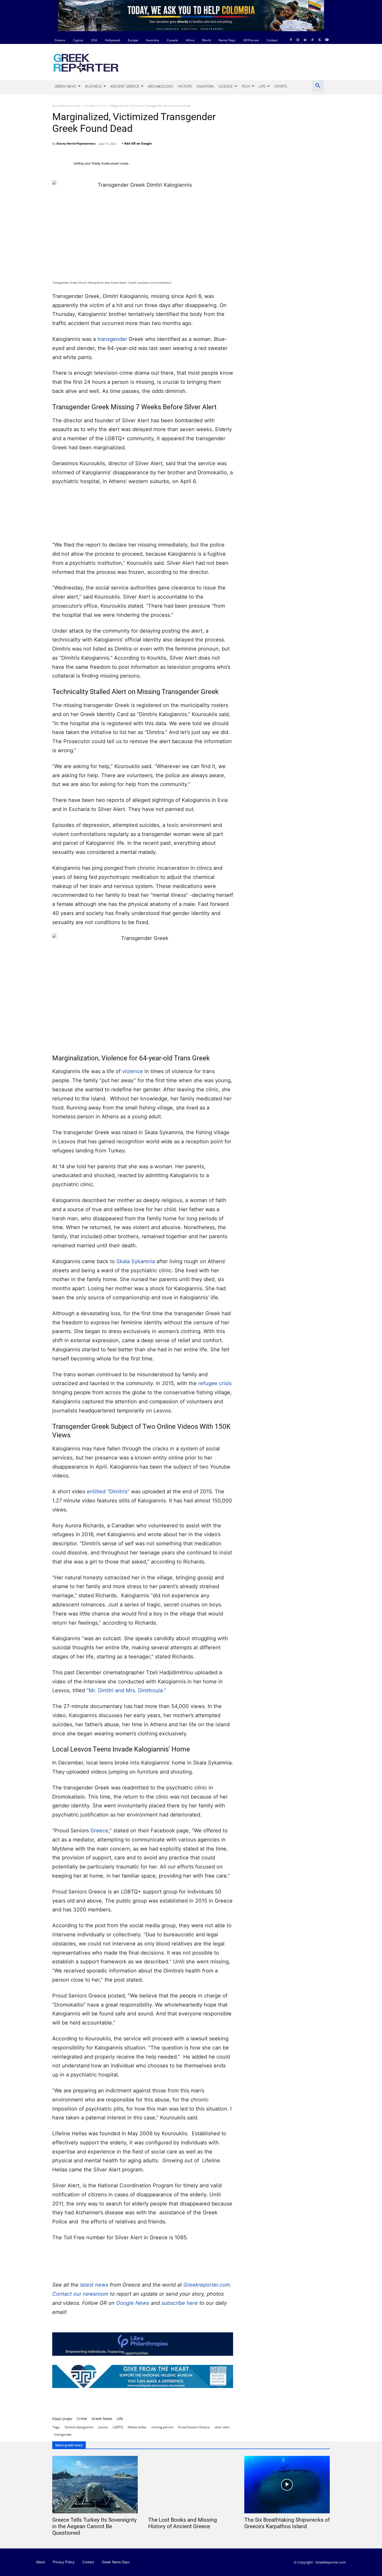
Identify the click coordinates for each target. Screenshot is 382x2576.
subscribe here (180, 2303)
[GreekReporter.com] (94, 62)
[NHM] (143, 2376)
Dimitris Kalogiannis (79, 2427)
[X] (320, 40)
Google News (133, 2303)
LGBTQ (118, 2427)
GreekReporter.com (67, 106)
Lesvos (103, 2427)
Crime (102, 106)
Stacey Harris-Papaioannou (76, 143)
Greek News (102, 2419)
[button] (318, 86)
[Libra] (143, 2344)
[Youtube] (327, 40)
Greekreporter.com (207, 2285)
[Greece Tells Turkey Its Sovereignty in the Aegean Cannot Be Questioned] (95, 2485)
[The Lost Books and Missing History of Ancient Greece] (191, 2485)
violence (133, 1071)
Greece (99, 1831)
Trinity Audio (101, 164)
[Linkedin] (305, 40)
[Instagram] (298, 40)
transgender (112, 339)
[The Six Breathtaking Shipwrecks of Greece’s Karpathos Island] (287, 2485)
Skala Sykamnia (136, 1261)
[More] (212, 2403)
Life (120, 2419)
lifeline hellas (137, 2427)
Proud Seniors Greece (194, 2427)
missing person (162, 2427)
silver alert (222, 2427)
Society (89, 106)
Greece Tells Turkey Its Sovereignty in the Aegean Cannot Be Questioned (94, 2526)
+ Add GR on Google (137, 143)
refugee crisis (215, 1383)
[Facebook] (291, 40)
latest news (94, 2285)
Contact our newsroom (81, 2294)
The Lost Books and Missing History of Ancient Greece (183, 2523)
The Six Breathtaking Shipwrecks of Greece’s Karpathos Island (287, 2523)
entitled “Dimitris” (108, 1491)
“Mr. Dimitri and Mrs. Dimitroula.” (126, 1690)
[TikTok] (312, 40)
